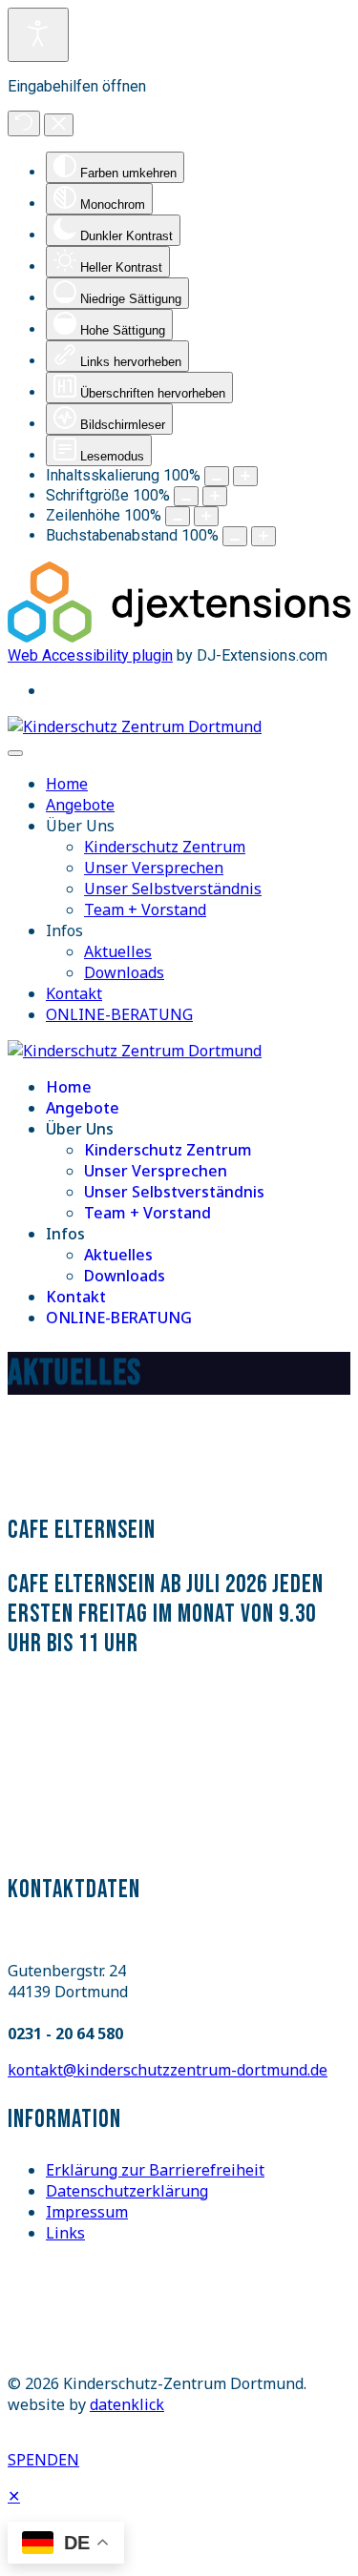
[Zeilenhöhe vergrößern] (206, 516)
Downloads (124, 972)
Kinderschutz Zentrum (165, 847)
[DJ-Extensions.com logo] (179, 637)
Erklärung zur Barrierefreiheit (155, 2170)
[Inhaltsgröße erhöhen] (245, 476)
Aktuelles (118, 951)
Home (67, 784)
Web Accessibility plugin (90, 655)
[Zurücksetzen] (24, 123)
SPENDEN (43, 2460)
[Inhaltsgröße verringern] (217, 476)
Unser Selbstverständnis (173, 889)
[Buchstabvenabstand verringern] (235, 536)
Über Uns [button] (80, 826)
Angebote (80, 805)
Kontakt (74, 993)
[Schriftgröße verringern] (186, 496)
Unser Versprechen (154, 868)
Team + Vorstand (145, 910)
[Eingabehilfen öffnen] (38, 35)
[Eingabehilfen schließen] (59, 125)
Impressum (87, 2212)
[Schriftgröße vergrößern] (215, 496)
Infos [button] (64, 930)
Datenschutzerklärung (127, 2191)
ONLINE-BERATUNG (119, 1014)
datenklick (127, 2404)
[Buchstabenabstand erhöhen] (263, 536)
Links (65, 2233)
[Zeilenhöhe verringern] (178, 516)
